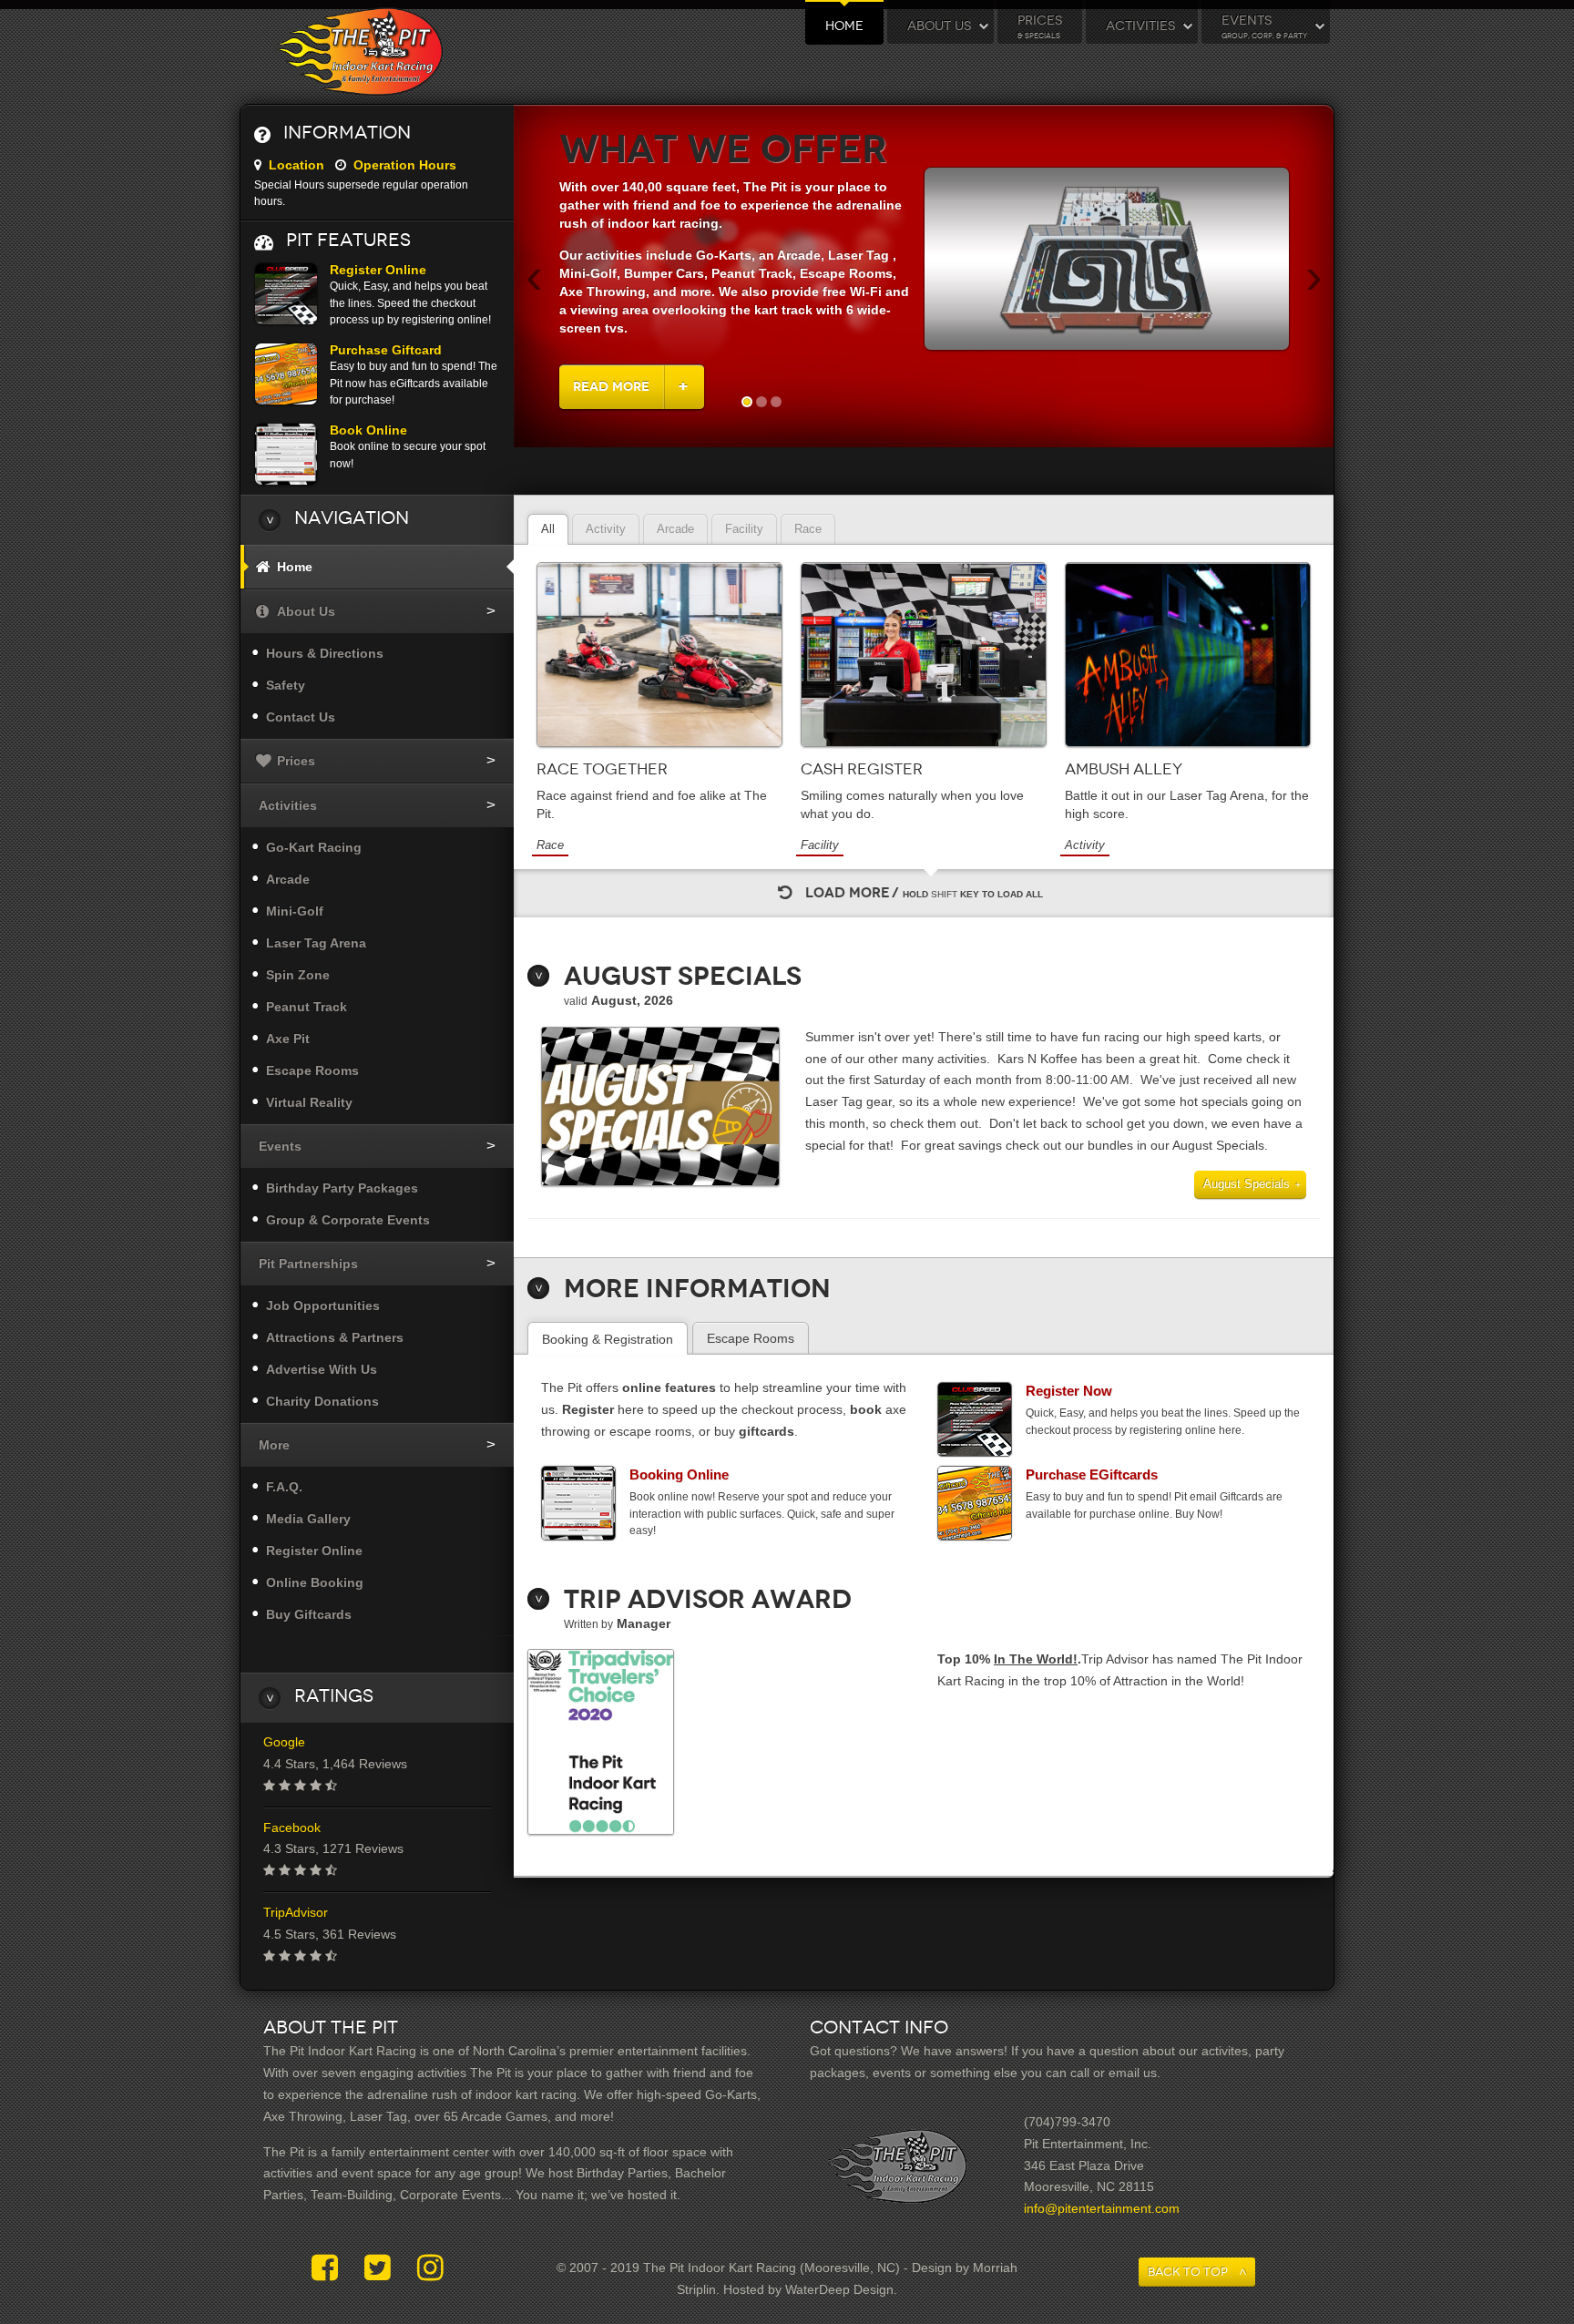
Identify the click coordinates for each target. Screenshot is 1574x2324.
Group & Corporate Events (348, 1220)
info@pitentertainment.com (1102, 2208)
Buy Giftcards (309, 1614)
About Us (939, 26)
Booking (679, 1474)
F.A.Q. (284, 1487)
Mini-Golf (295, 911)
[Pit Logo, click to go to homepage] (359, 52)
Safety (286, 685)
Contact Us (301, 717)
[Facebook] (329, 2268)
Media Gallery (308, 1519)
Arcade (288, 879)
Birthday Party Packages (342, 1188)
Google (284, 1742)
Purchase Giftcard (386, 350)
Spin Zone (298, 975)
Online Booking (315, 1582)
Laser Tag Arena (316, 943)
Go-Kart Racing (314, 847)
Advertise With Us (322, 1369)
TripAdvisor (296, 1912)
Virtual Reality (309, 1102)
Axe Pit (288, 1039)
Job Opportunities (323, 1305)
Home (844, 26)
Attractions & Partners (335, 1337)
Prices (1040, 26)
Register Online (378, 270)
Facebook (292, 1827)
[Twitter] (382, 2268)
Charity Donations (322, 1401)
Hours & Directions (325, 653)
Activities (1140, 26)
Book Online (368, 430)
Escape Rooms (312, 1070)
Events (1264, 26)
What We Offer (723, 150)
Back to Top (1188, 2272)
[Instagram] (430, 2268)
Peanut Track (307, 1007)
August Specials (1247, 1184)
